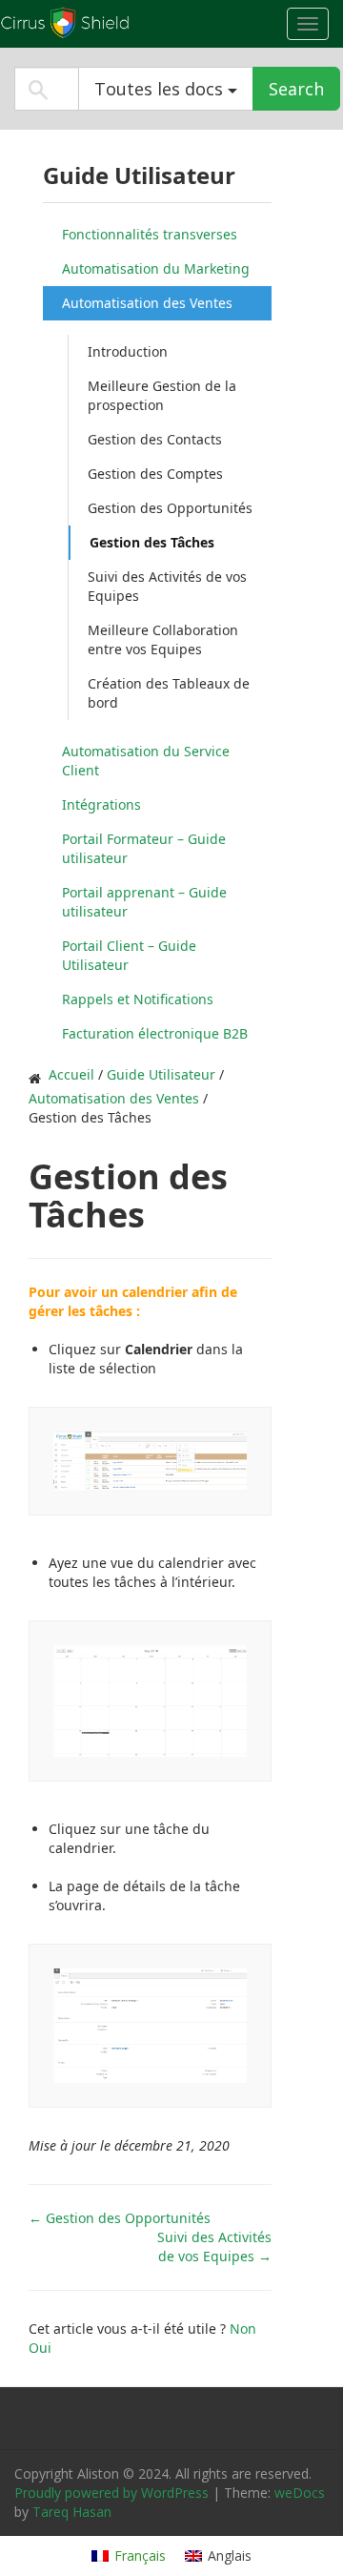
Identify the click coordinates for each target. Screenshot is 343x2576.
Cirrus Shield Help (119, 23)
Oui (40, 2348)
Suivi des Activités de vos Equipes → (214, 2246)
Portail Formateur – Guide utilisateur (144, 848)
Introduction (128, 351)
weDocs (300, 2493)
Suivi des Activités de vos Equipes (167, 586)
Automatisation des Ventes (147, 303)
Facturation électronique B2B (155, 1033)
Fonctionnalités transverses (150, 234)
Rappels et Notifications (138, 999)
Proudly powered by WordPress (111, 2493)
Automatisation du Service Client (146, 761)
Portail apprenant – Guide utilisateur (144, 902)
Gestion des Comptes (155, 474)
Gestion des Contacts (155, 439)
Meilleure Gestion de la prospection (162, 395)
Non (243, 2329)
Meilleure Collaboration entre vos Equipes (163, 639)
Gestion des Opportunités (170, 508)
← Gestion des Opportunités (120, 2218)
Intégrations (101, 804)
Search (296, 89)
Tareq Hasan (72, 2512)
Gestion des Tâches (152, 542)
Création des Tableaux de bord (169, 693)
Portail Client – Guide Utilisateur (129, 955)
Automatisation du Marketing (156, 268)
